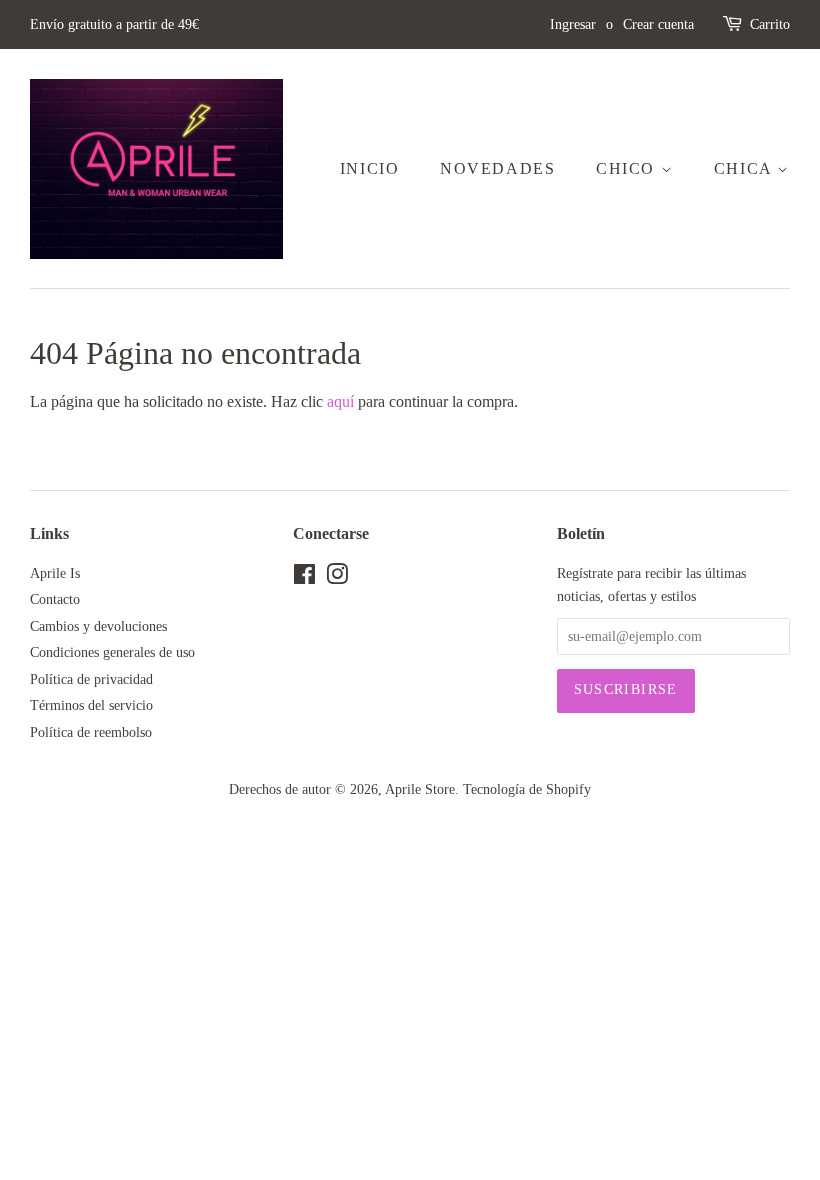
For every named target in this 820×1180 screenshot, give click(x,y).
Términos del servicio (91, 705)
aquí (340, 401)
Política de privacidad (91, 679)
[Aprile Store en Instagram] (337, 578)
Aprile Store (420, 789)
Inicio (370, 168)
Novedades (497, 168)
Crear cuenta (658, 24)
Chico (628, 168)
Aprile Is (55, 573)
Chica (746, 168)
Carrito (770, 24)
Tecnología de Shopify (527, 789)
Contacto (55, 599)
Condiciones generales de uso (112, 652)
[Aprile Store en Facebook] (304, 578)
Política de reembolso (91, 732)
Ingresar (573, 24)
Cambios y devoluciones (98, 626)
